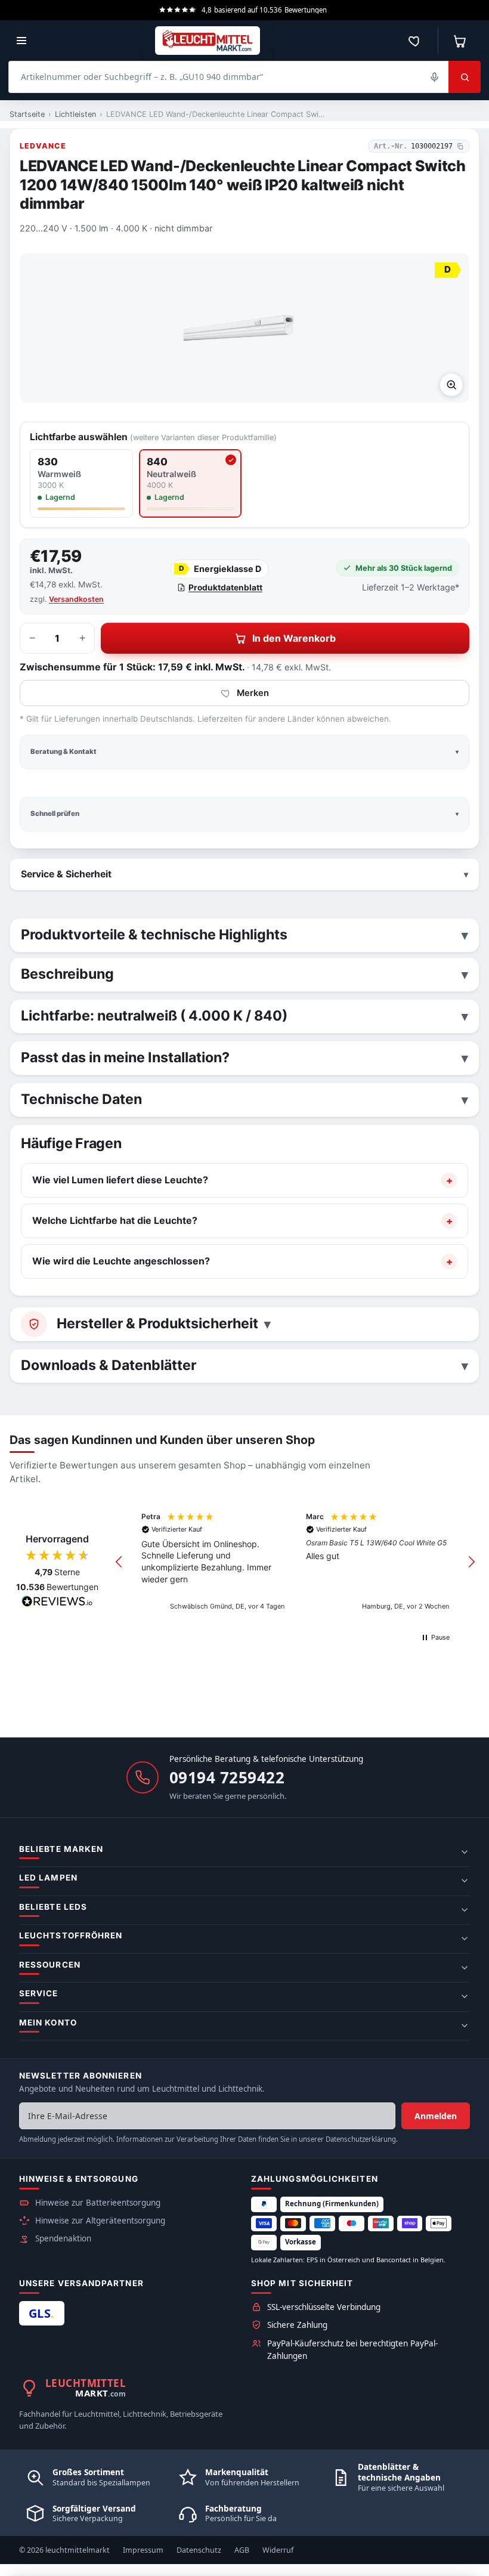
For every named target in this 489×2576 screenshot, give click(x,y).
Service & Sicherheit (66, 874)
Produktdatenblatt (225, 587)
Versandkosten (76, 599)
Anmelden (436, 2116)
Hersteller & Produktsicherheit (157, 1323)
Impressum (143, 2550)
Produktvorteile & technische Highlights (154, 935)
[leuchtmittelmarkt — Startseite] (208, 41)
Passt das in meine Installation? (125, 1057)
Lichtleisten (75, 114)
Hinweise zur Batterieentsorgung (98, 2203)
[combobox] (228, 77)
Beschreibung (67, 974)
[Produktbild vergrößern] (451, 385)
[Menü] (21, 41)
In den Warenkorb (294, 638)
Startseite (27, 114)
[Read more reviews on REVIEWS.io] (57, 1603)
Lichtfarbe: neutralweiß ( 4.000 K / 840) (154, 1016)
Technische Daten (81, 1099)
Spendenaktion (63, 2238)
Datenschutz (199, 2550)
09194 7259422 (227, 1777)
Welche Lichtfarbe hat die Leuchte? (115, 1220)
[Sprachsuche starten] (434, 77)
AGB (242, 2550)
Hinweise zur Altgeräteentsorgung (100, 2221)
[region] (295, 1562)
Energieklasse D (220, 569)
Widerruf (278, 2550)
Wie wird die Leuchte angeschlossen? (121, 1261)
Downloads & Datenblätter (109, 1365)
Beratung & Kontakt (64, 752)
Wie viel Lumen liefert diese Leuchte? (120, 1180)
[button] (119, 1562)
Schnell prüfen (55, 814)
